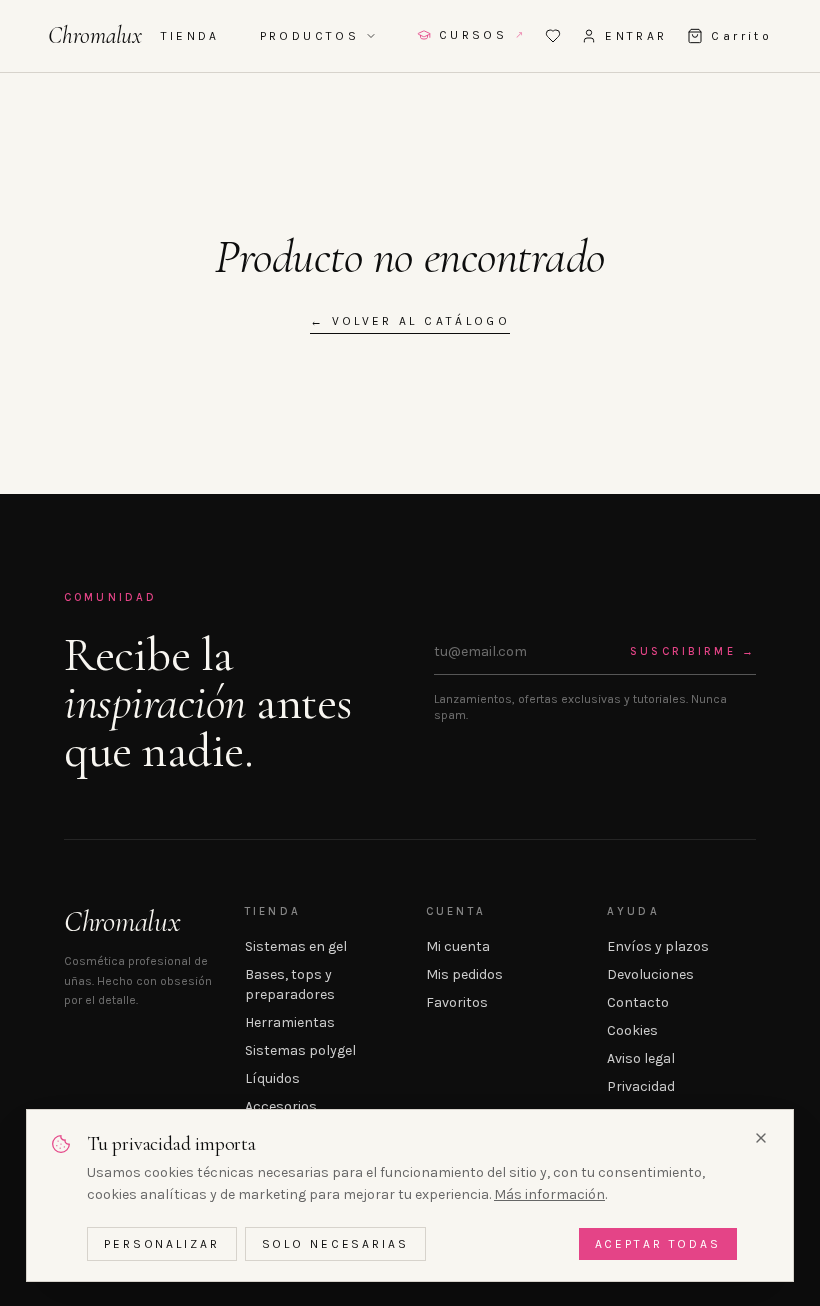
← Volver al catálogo (410, 321)
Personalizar (162, 1244)
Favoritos (457, 1002)
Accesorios (281, 1106)
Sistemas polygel (300, 1050)
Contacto (638, 1002)
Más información (549, 1194)
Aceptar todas (658, 1244)
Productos (309, 36)
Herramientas (290, 1022)
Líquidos (272, 1078)
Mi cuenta (458, 946)
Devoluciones (650, 974)
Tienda (190, 36)
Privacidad (641, 1086)
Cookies (632, 1030)
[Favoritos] (553, 36)
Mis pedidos (464, 974)
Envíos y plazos (658, 946)
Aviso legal (641, 1058)
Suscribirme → (693, 651)
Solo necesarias (335, 1244)
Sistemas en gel (296, 946)
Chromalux (95, 35)
